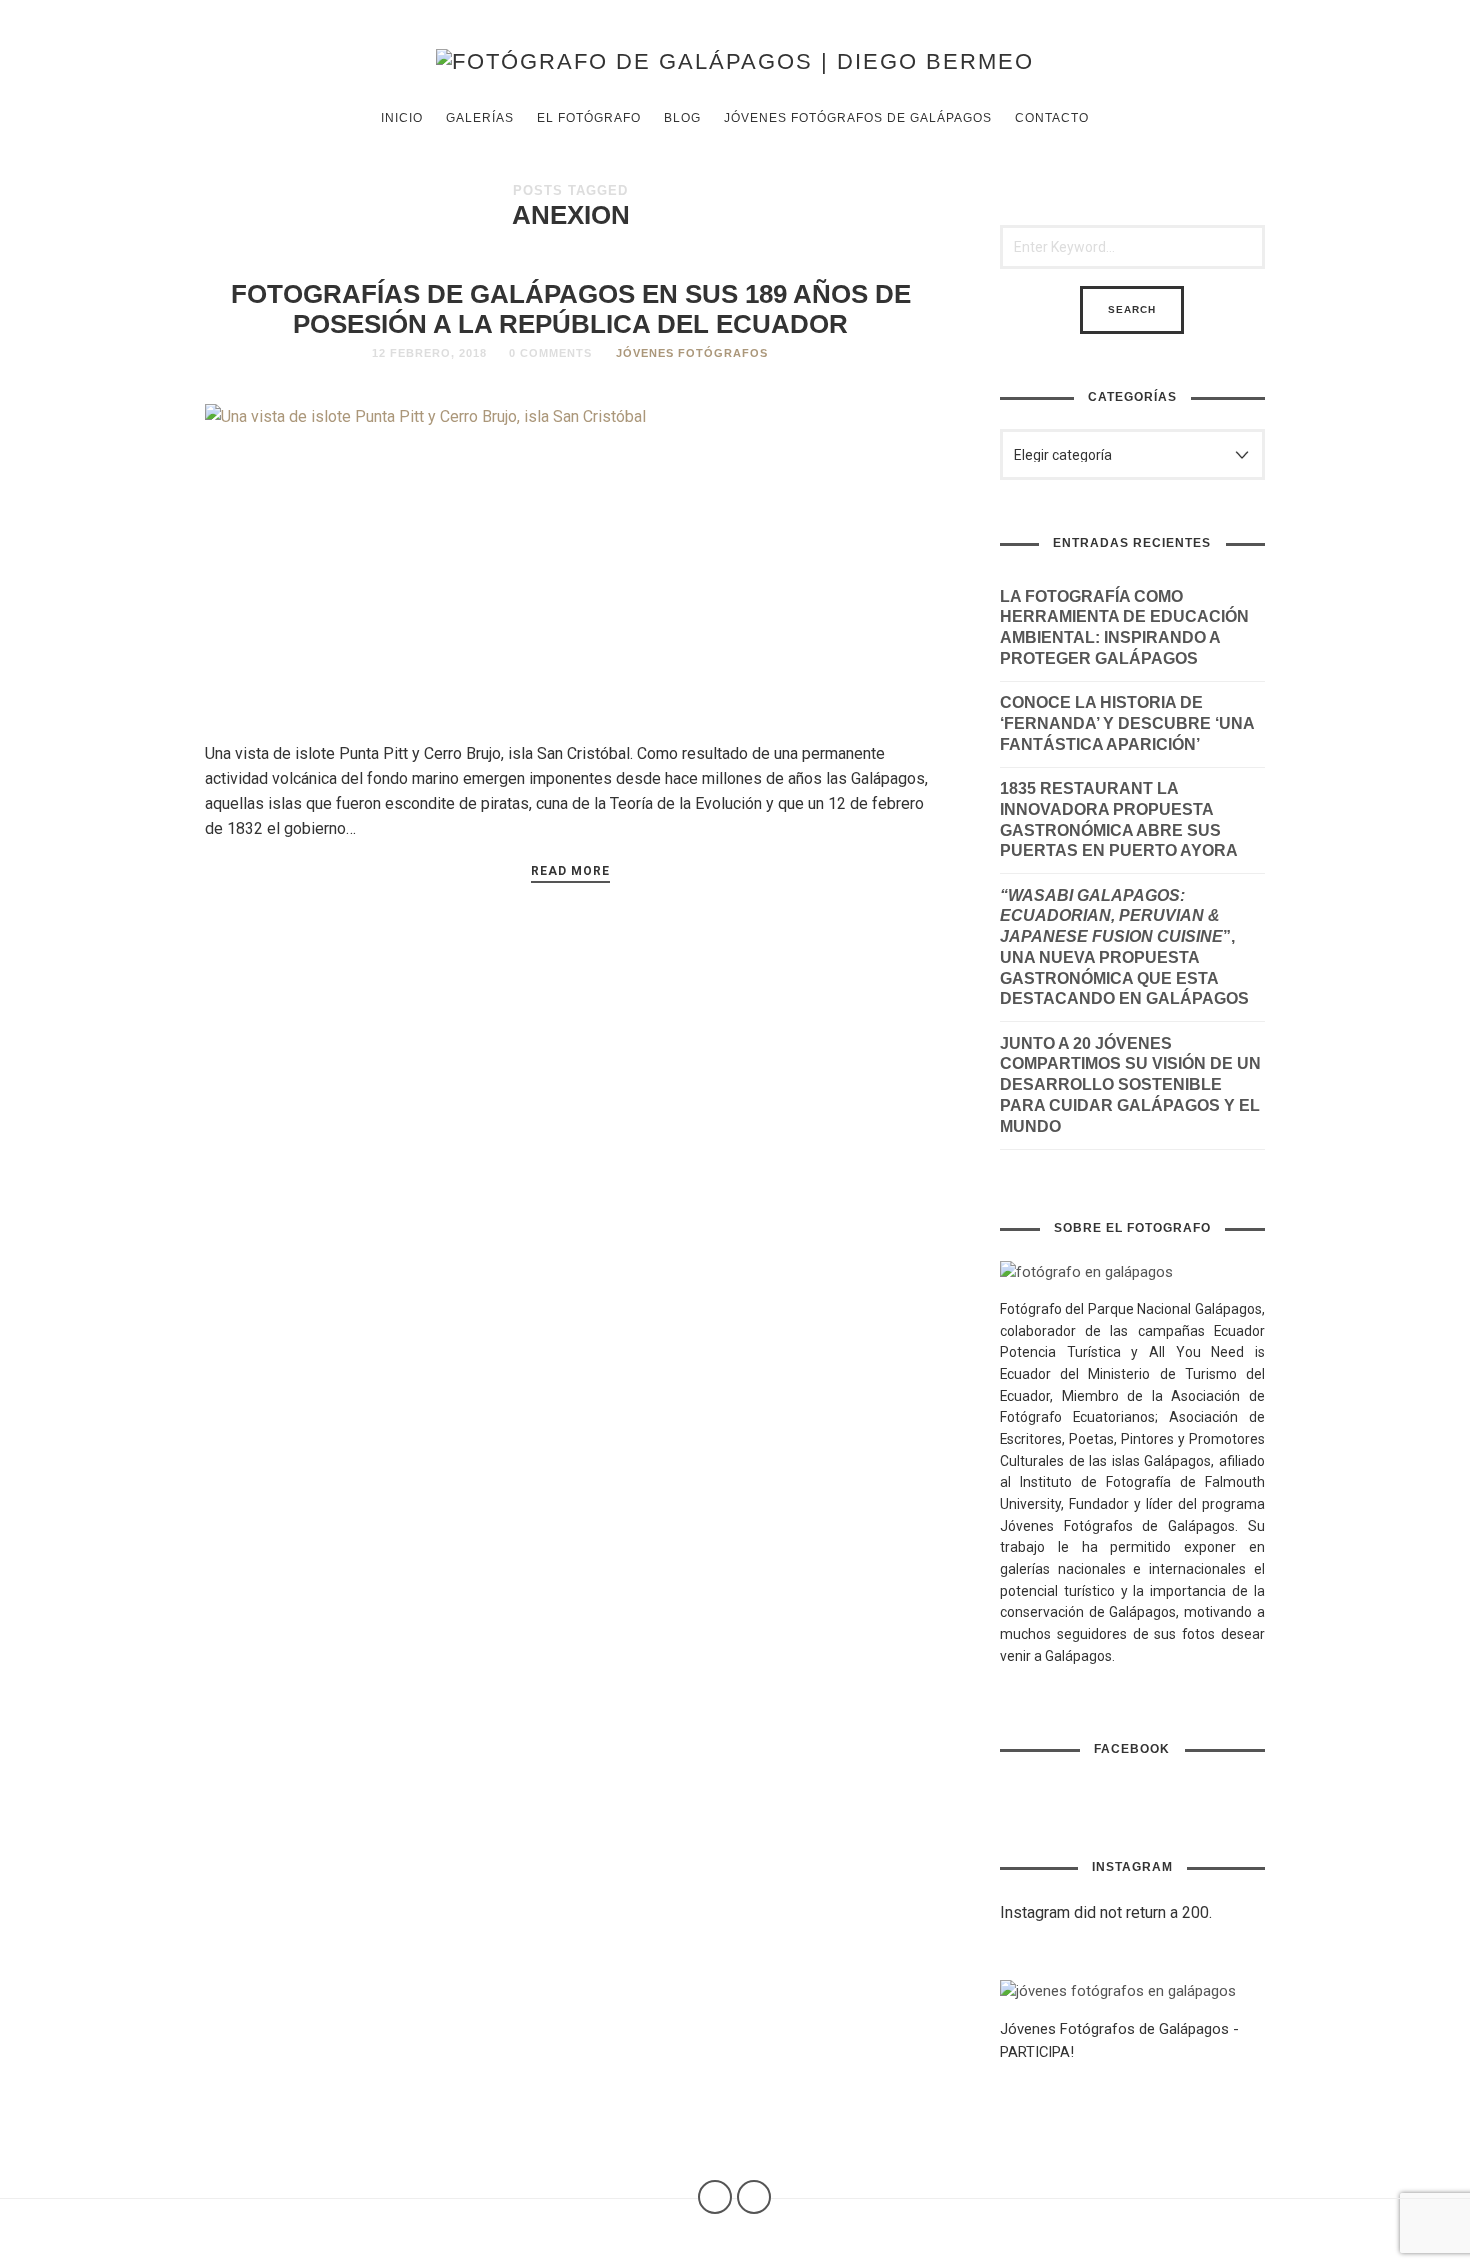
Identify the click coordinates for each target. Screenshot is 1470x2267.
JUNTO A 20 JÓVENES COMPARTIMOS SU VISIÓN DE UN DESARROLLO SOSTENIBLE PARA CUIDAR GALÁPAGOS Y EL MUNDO (1130, 1085)
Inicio (402, 118)
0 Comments (550, 353)
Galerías (480, 118)
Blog (682, 118)
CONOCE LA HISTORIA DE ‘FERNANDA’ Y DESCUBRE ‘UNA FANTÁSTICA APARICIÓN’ (1127, 723)
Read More (570, 871)
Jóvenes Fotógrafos (692, 353)
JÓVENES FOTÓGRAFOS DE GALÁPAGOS (858, 118)
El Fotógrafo (589, 118)
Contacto (1052, 118)
